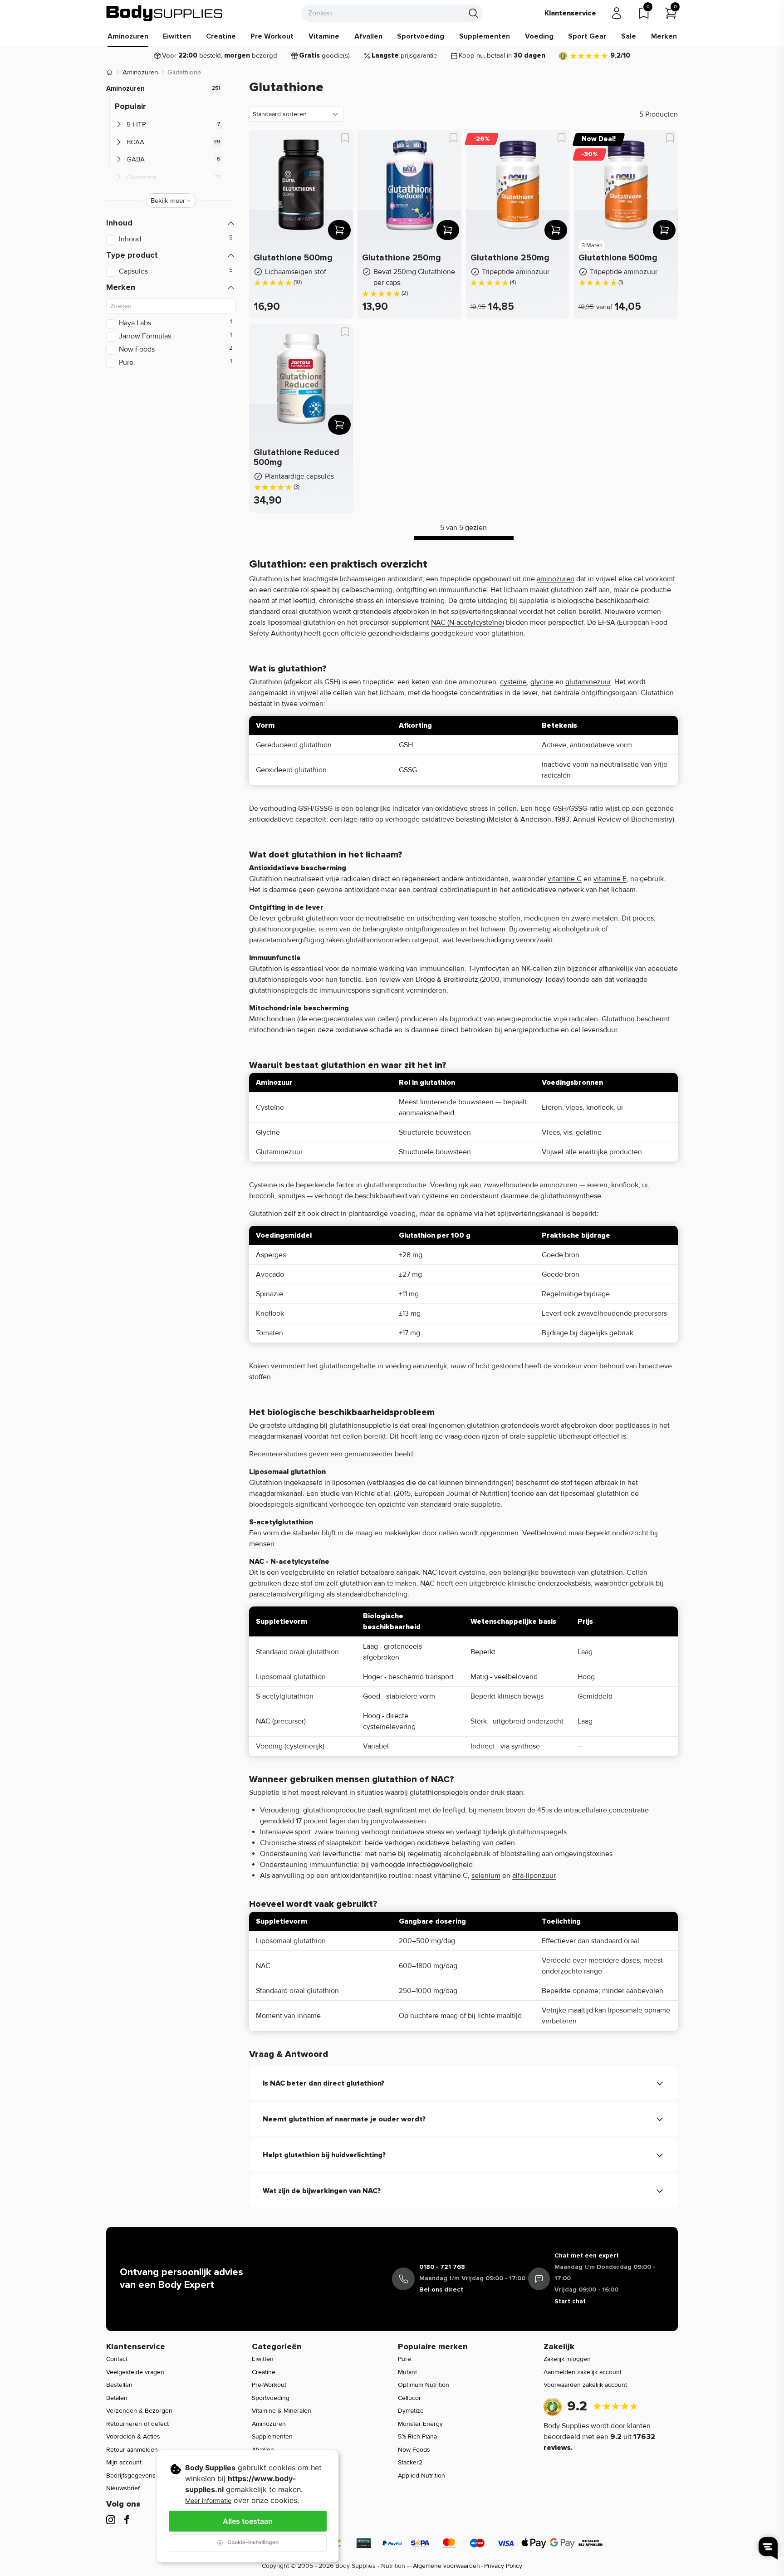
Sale (629, 36)
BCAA (135, 142)
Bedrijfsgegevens (131, 2476)
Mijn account (124, 2462)
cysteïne (513, 682)
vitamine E (610, 879)
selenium (486, 1876)
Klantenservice (570, 13)
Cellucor (409, 2398)
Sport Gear (587, 36)
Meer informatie (208, 2500)
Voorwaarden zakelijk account (585, 2385)
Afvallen (368, 36)
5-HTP (136, 124)
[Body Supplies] (165, 13)
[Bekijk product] (339, 230)
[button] (171, 223)
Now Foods (414, 2450)
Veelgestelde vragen (135, 2372)
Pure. (405, 2359)
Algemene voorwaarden (446, 2566)
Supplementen (485, 36)
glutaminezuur (588, 682)
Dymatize (411, 2411)
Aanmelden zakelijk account (583, 2372)
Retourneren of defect (137, 2424)
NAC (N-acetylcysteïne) (468, 622)
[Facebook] (127, 2520)
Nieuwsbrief (123, 2488)
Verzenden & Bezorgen (139, 2411)
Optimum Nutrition (424, 2385)
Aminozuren (128, 36)
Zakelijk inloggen (567, 2359)
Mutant (407, 2372)
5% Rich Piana (417, 2436)
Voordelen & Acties (133, 2436)
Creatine (221, 36)
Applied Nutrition (421, 2476)
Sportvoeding (421, 36)
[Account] (617, 13)
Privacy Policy (503, 2566)
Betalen (117, 2398)
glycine (542, 682)
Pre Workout (272, 36)
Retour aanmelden (132, 2450)
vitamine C (565, 879)
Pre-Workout (269, 2385)
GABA (136, 159)
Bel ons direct (441, 2290)
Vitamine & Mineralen (282, 2411)
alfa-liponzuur (534, 1876)
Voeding (539, 36)
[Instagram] (111, 2520)
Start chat (570, 2301)
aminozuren (556, 579)
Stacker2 (410, 2462)
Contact (117, 2359)
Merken (664, 36)
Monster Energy (420, 2424)
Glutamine (141, 177)
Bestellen (119, 2385)
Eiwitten (177, 36)
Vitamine (324, 36)
